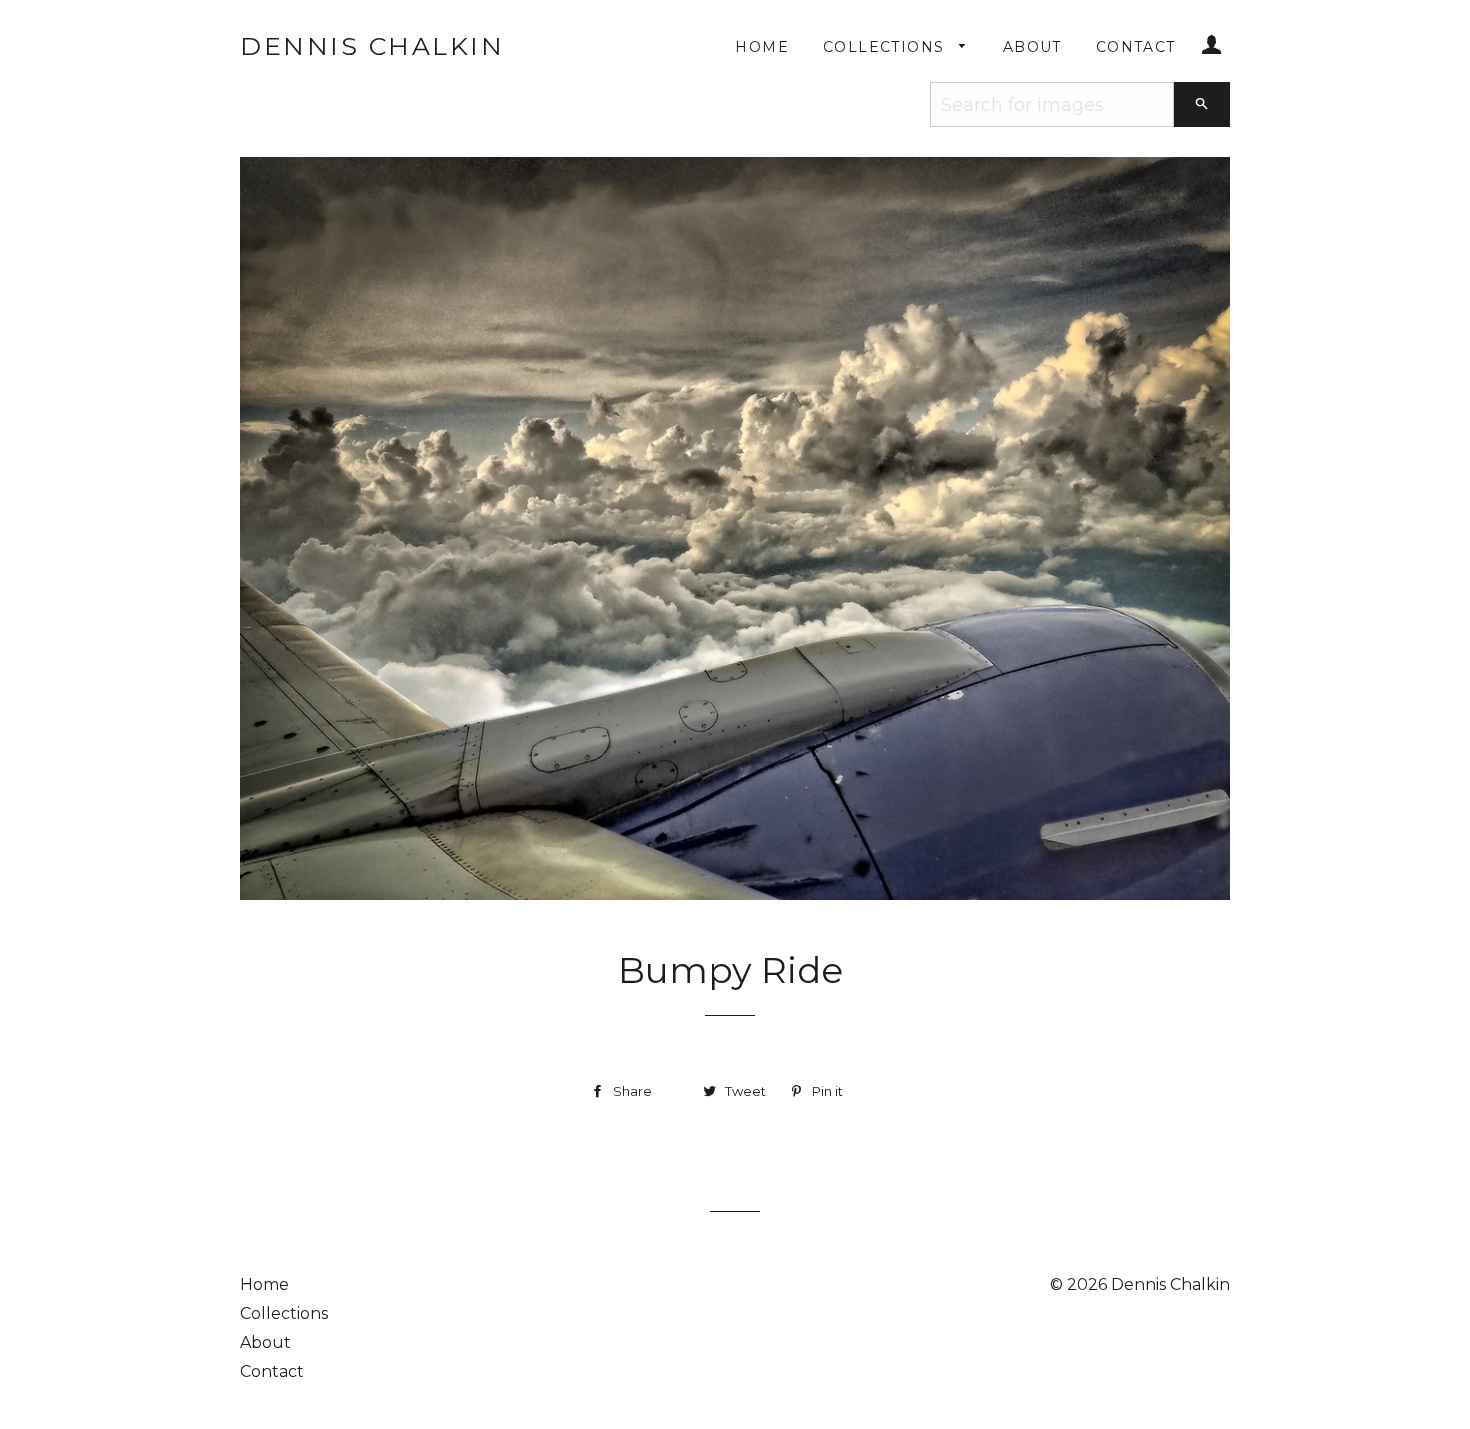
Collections (886, 47)
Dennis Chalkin (372, 46)
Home (762, 47)
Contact (1136, 47)
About (1032, 47)
